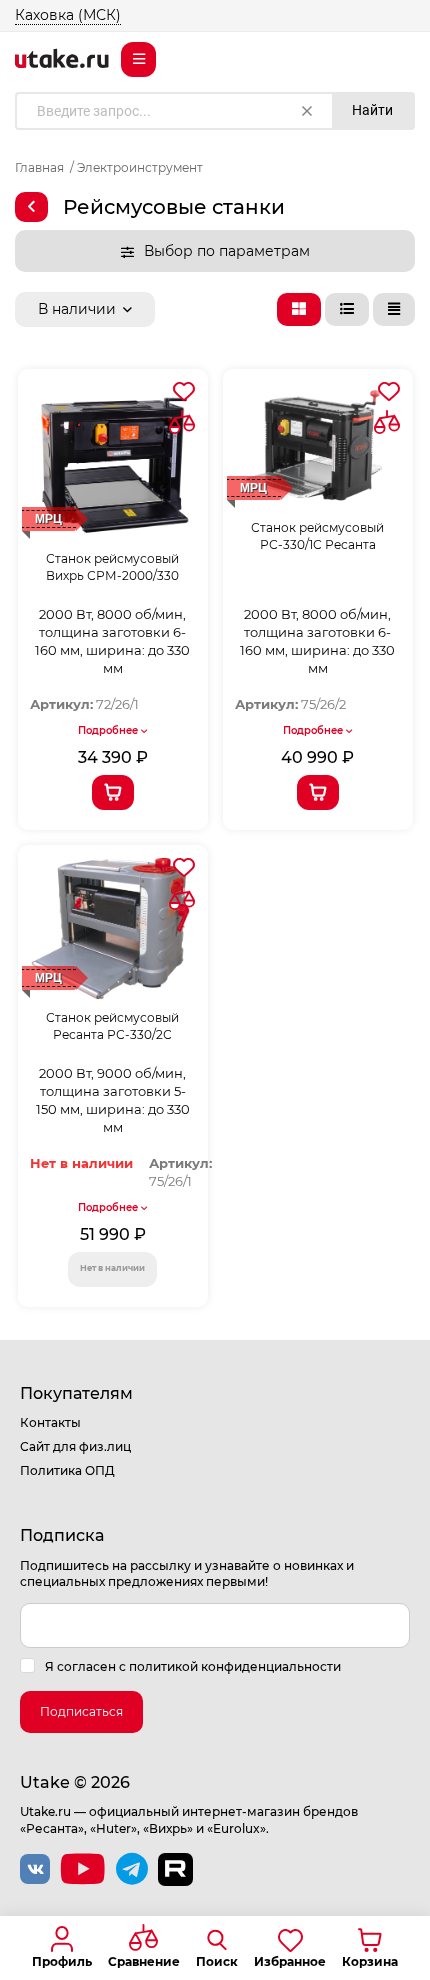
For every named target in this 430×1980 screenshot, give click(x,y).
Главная (39, 167)
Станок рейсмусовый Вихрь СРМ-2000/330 (112, 567)
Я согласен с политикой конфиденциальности (193, 1666)
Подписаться (81, 1711)
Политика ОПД (67, 1470)
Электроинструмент (140, 167)
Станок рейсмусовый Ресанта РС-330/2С (112, 1026)
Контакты (50, 1422)
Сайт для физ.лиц (75, 1446)
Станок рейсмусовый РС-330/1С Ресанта (317, 536)
